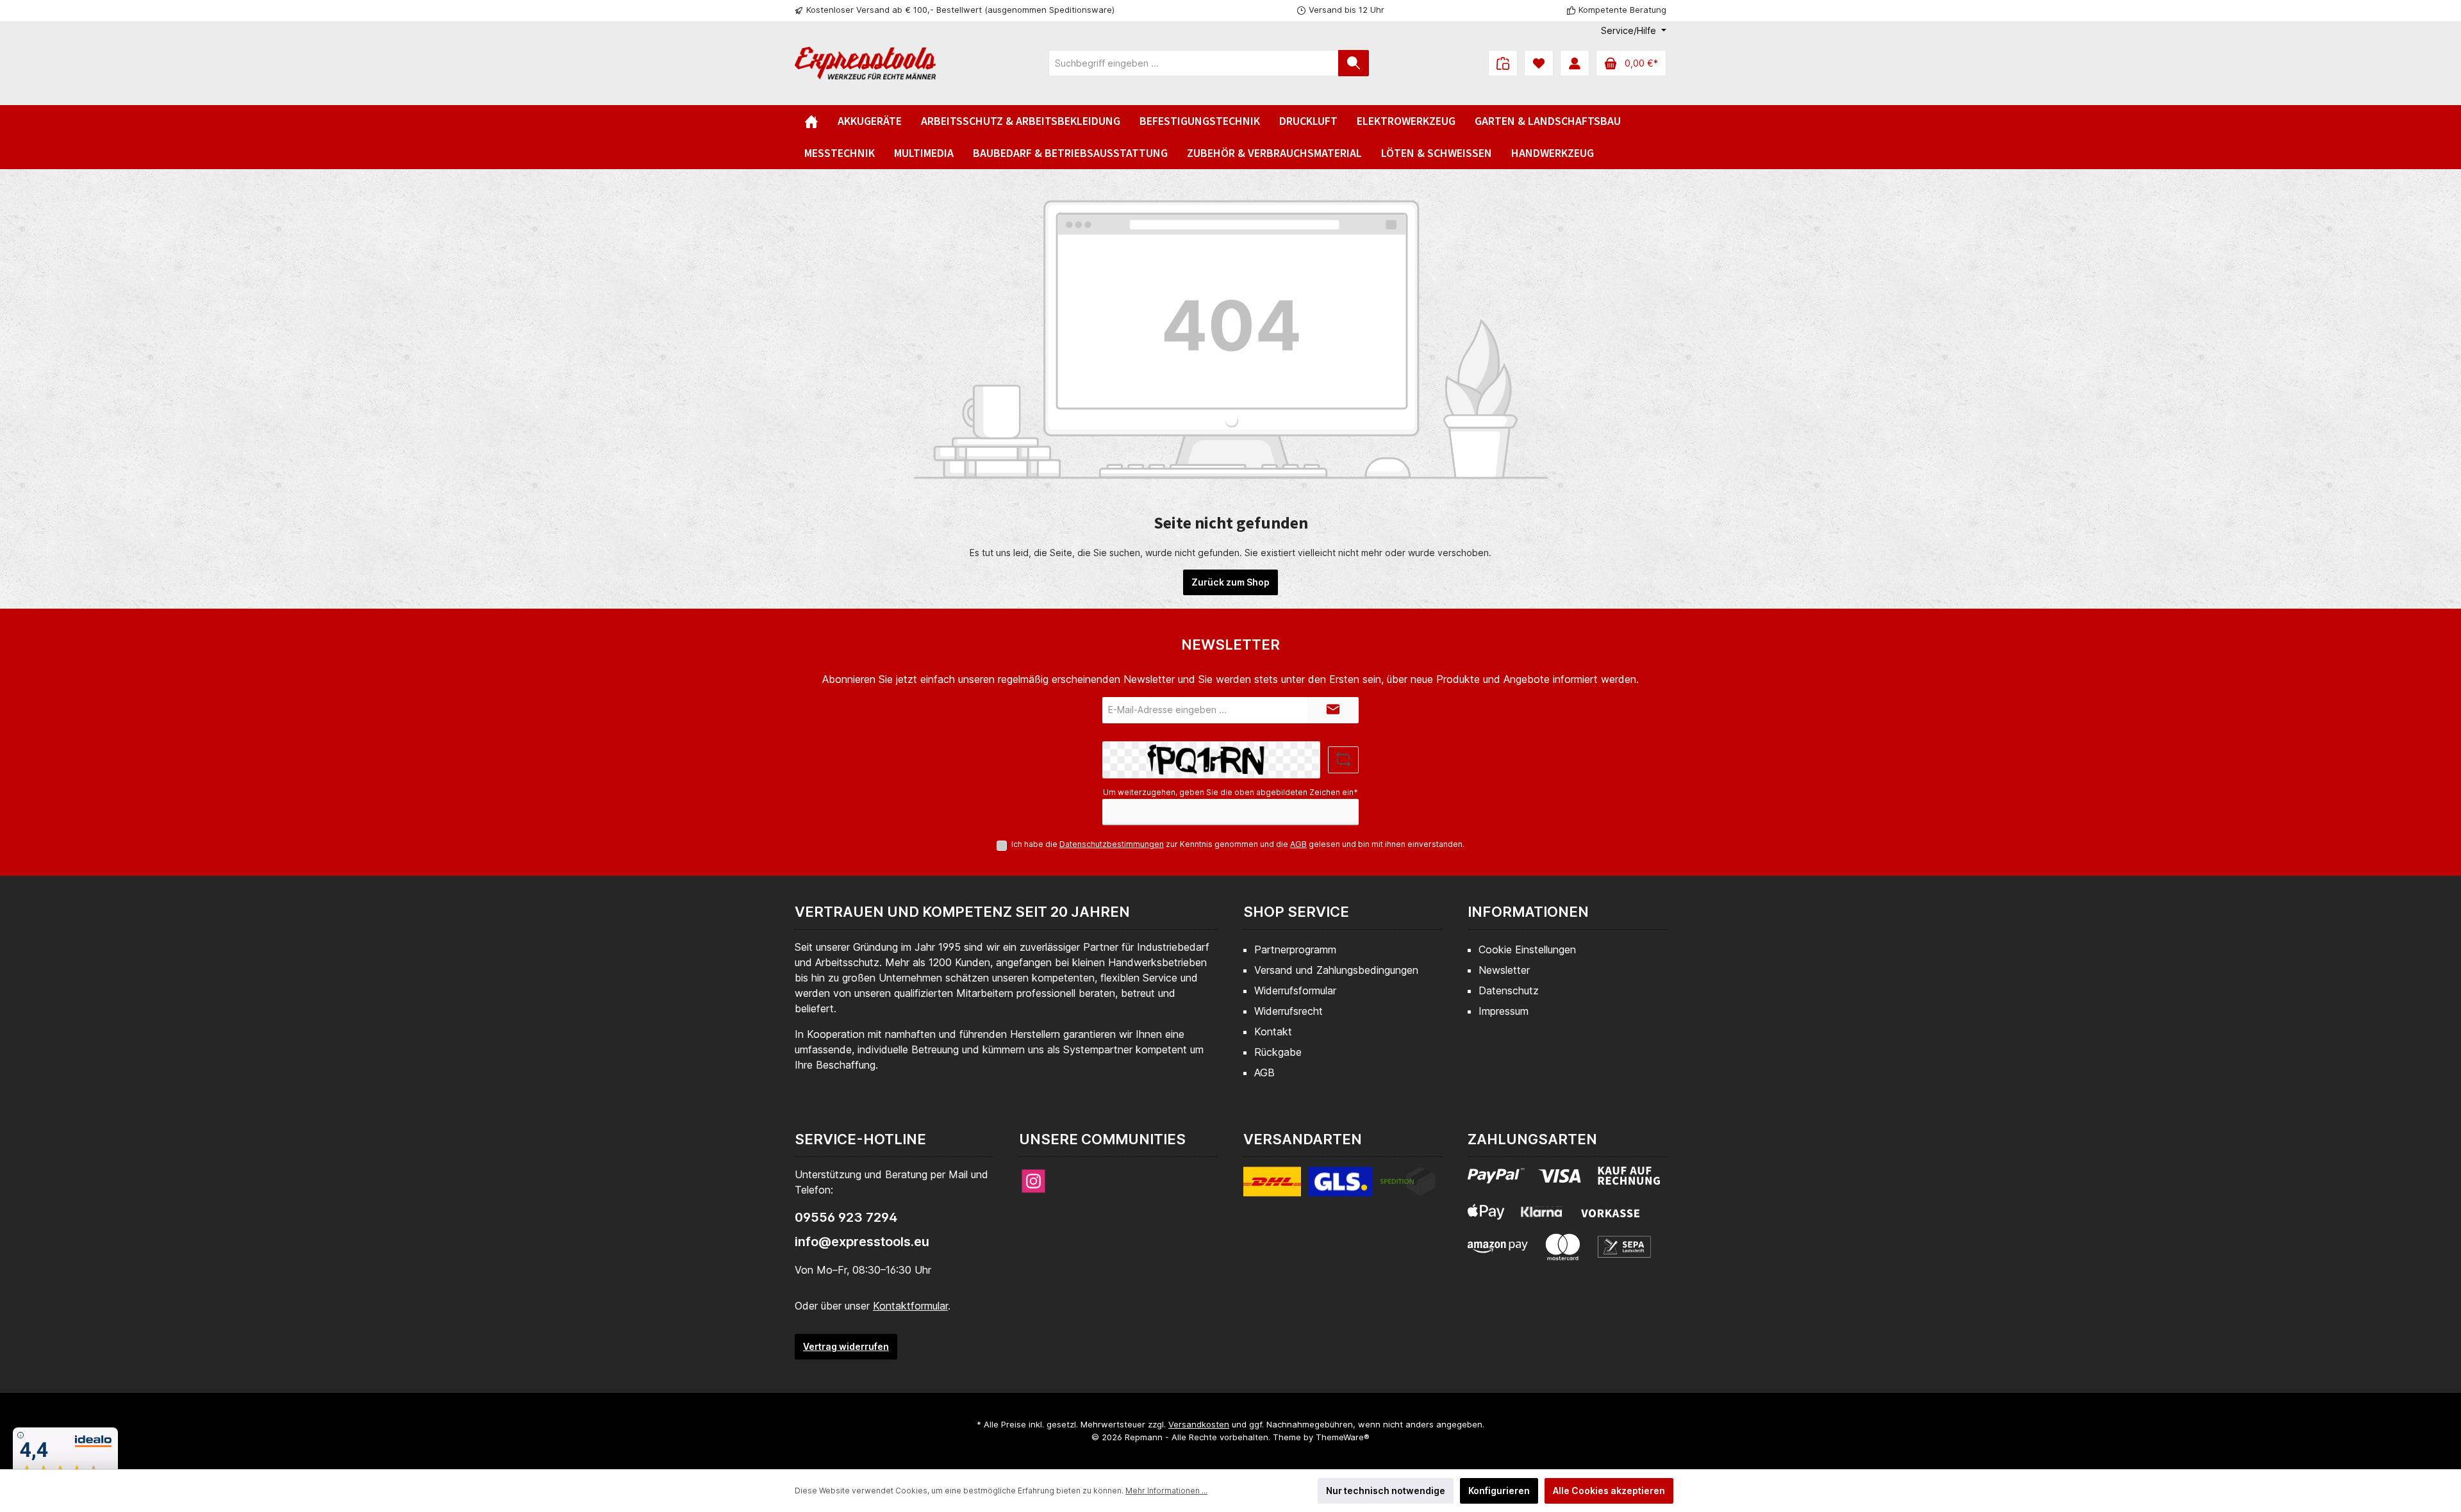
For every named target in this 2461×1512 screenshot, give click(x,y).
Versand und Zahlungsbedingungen (1336, 970)
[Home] (811, 121)
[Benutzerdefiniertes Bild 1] (1339, 1189)
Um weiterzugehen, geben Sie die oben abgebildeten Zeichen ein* (1230, 792)
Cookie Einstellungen (1527, 949)
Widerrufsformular (1295, 990)
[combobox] (1194, 63)
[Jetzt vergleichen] (1503, 63)
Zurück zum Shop (1230, 582)
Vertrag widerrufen (846, 1346)
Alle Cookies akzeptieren (1609, 1491)
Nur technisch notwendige (1386, 1491)
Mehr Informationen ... (1166, 1491)
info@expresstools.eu (862, 1242)
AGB (1298, 844)
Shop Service (1296, 912)
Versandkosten (1199, 1424)
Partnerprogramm (1295, 949)
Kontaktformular (910, 1306)
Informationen (1528, 912)
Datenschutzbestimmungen (1112, 844)
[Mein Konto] (1575, 63)
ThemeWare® (1343, 1437)
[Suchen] (1354, 63)
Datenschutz (1509, 990)
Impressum (1504, 1011)
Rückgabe (1278, 1052)
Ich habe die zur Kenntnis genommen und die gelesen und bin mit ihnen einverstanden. (1238, 844)
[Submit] (1333, 710)
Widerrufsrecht (1289, 1011)
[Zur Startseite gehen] (865, 63)
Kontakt (1273, 1031)
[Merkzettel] (1539, 63)
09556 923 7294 (846, 1217)
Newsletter (1504, 970)
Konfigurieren (1499, 1491)
